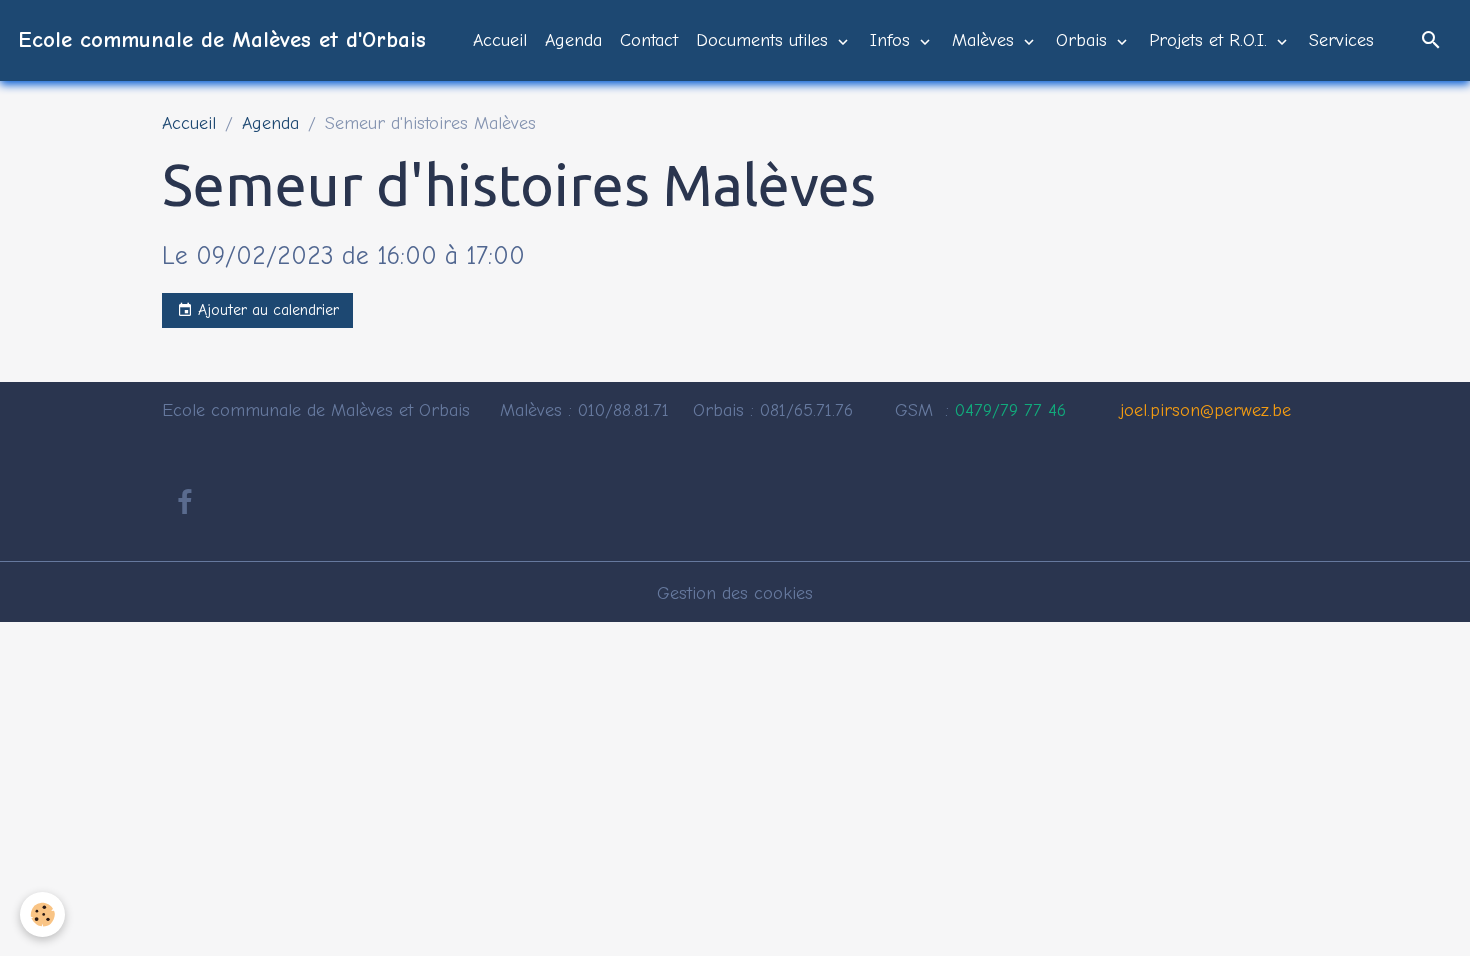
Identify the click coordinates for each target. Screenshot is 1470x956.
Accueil (500, 40)
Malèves (986, 40)
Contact (649, 40)
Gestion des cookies (735, 593)
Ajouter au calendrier (266, 310)
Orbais (1084, 40)
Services (1341, 40)
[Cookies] (42, 914)
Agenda (573, 40)
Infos (893, 40)
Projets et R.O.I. (1211, 40)
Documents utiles (765, 40)
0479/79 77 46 (1010, 410)
